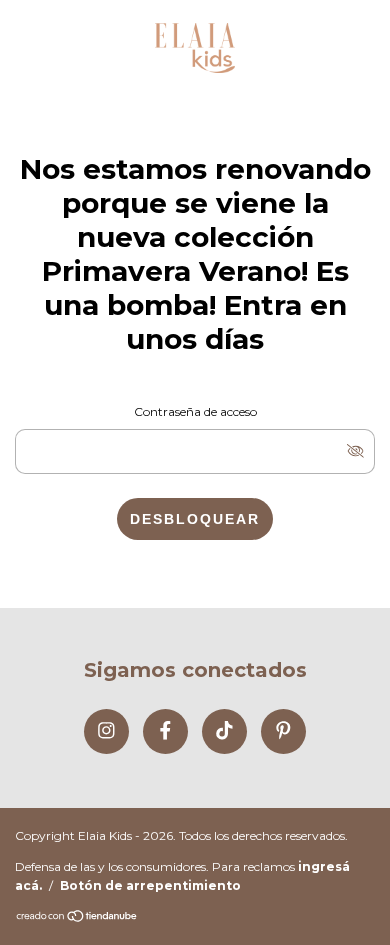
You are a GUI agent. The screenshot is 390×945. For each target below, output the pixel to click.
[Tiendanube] (77, 917)
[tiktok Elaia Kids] (224, 731)
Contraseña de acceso (195, 411)
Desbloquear (195, 519)
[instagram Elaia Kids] (106, 731)
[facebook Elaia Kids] (165, 731)
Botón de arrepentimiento (150, 885)
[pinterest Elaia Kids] (283, 731)
